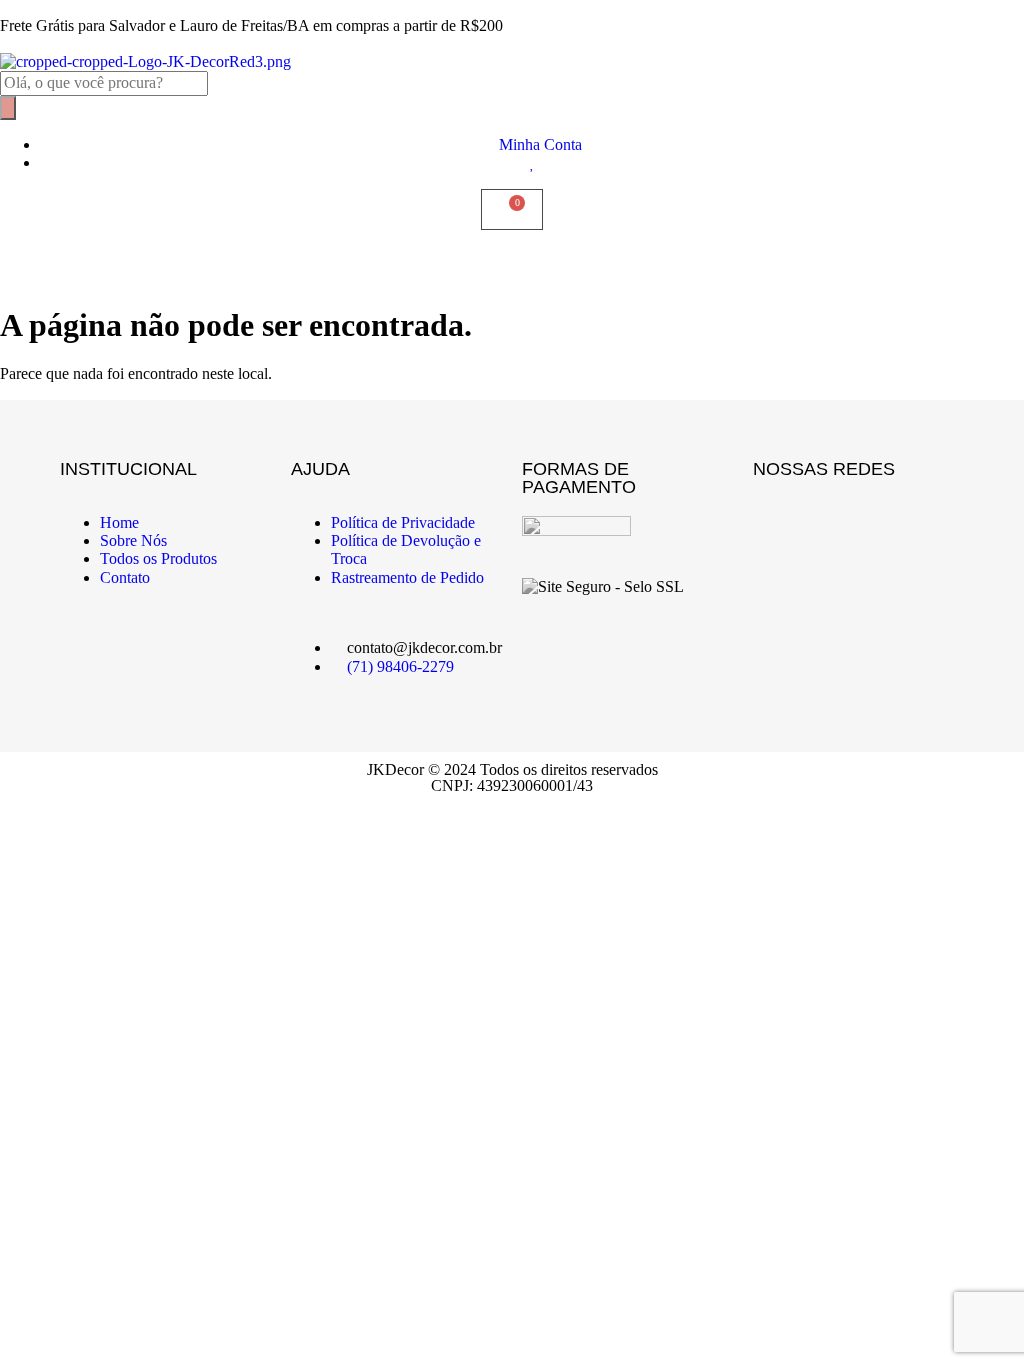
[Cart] (512, 209)
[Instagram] (837, 523)
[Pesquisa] (8, 108)
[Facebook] (778, 523)
